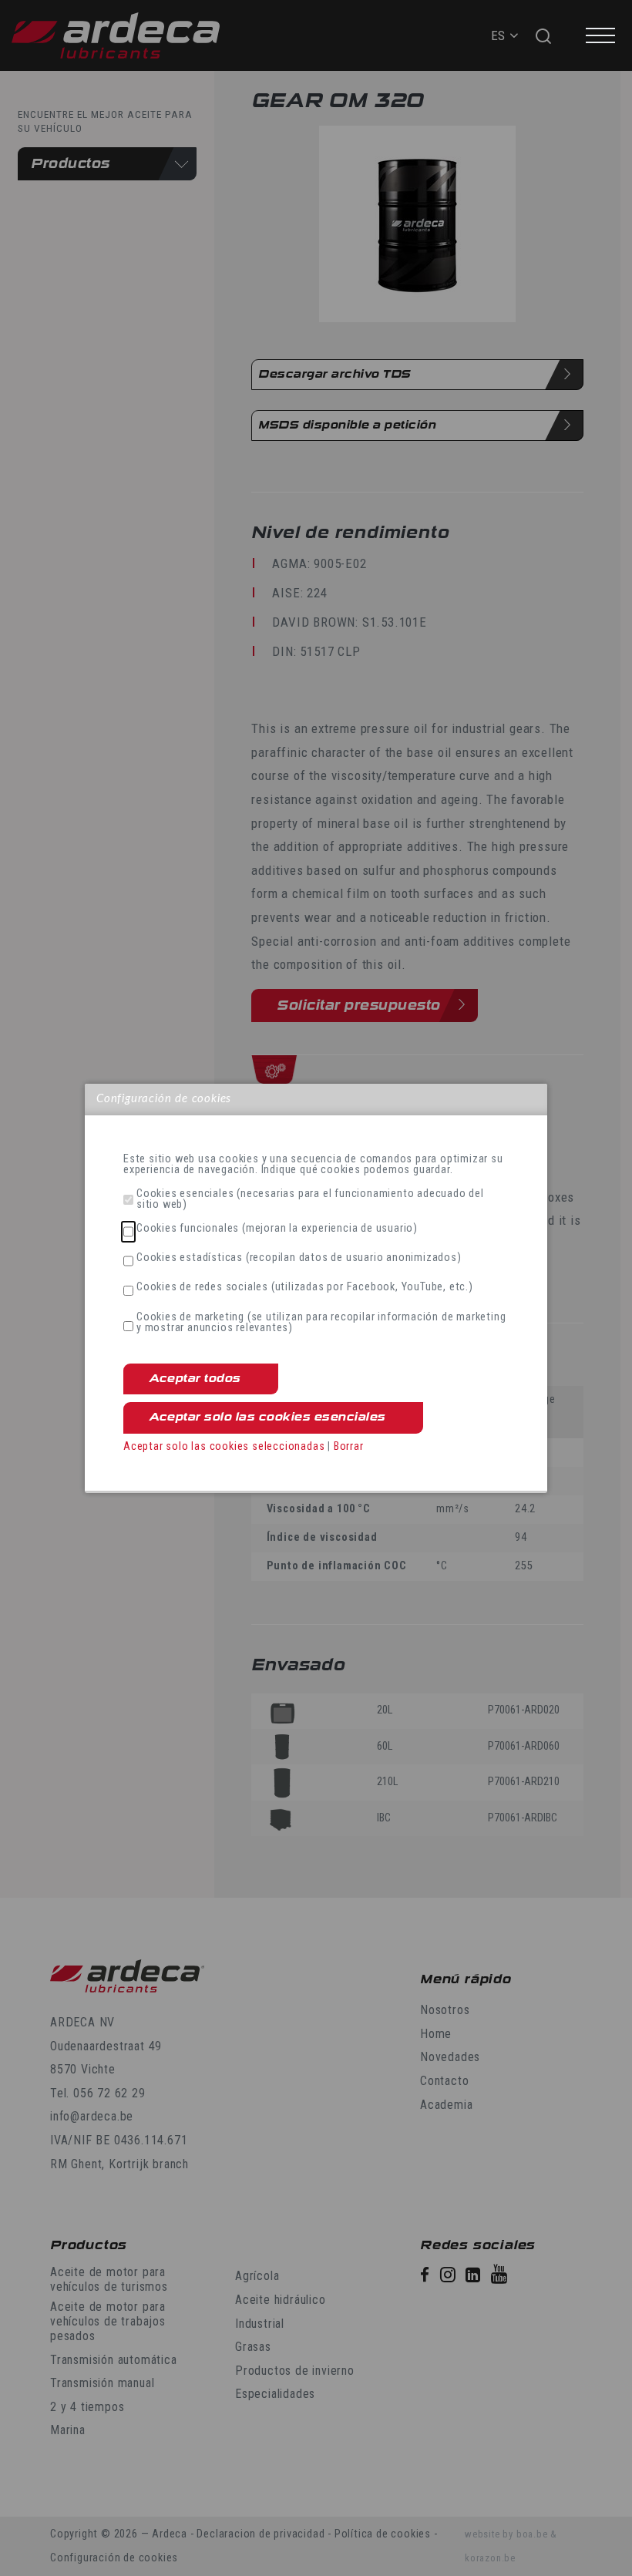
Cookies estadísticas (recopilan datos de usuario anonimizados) (299, 1258)
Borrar (349, 1446)
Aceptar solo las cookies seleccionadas (224, 1446)
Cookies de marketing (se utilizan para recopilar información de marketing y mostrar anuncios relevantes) (321, 1323)
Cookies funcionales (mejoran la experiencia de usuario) (277, 1229)
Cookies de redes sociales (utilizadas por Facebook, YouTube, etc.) (305, 1287)
